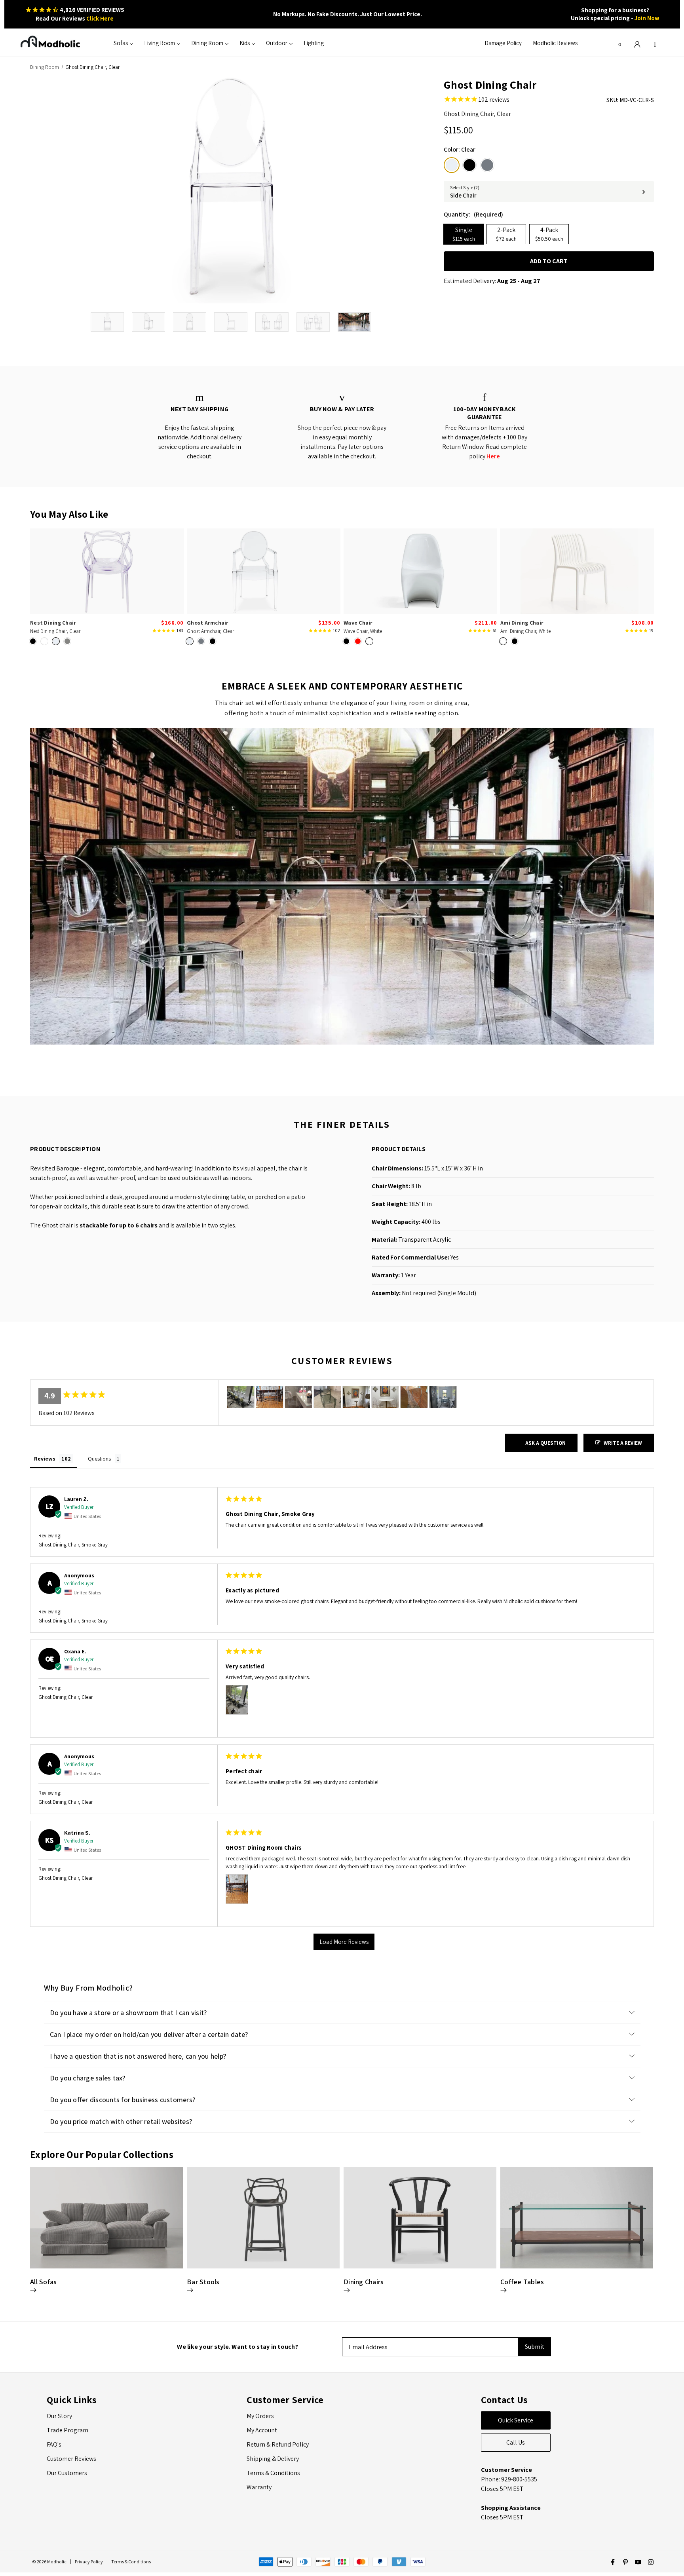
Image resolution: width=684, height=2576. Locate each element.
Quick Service (516, 2420)
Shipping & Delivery (273, 2459)
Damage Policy (503, 43)
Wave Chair (358, 623)
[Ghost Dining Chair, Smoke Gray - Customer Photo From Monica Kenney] (327, 1397)
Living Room (160, 43)
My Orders (260, 2416)
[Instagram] (651, 2562)
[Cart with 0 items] (655, 43)
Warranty (259, 2487)
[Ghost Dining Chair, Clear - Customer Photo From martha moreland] (356, 1397)
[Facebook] (613, 2562)
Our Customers (67, 2473)
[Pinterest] (625, 2562)
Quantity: (473, 214)
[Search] (620, 43)
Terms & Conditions (273, 2473)
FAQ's (54, 2444)
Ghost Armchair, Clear (210, 631)
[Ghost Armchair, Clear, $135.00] (264, 571)
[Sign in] (637, 43)
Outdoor (277, 43)
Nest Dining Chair (53, 623)
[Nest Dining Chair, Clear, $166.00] (107, 571)
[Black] (469, 165)
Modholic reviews (555, 43)
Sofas (121, 43)
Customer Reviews (71, 2459)
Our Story (59, 2416)
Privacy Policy (89, 2562)
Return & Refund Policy (278, 2444)
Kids (245, 43)
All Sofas (43, 2282)
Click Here (100, 18)
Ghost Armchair (208, 623)
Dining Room (207, 43)
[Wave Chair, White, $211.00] (420, 571)
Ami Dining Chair (522, 623)
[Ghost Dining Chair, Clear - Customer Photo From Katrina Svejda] (270, 1397)
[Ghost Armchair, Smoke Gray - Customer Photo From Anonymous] (443, 1397)
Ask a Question (545, 1443)
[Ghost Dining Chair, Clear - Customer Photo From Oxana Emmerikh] (241, 1397)
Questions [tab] (99, 1459)
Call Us (516, 2442)
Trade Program (67, 2430)
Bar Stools (203, 2282)
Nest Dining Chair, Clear (55, 631)
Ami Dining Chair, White (525, 631)
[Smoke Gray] (487, 165)
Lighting (314, 43)
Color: (460, 149)
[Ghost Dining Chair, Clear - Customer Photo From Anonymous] (298, 1397)
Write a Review (623, 1443)
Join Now (647, 18)
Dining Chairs (364, 2282)
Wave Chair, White (363, 631)
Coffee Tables (522, 2282)
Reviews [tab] (45, 1459)
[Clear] (452, 165)
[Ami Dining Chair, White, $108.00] (577, 571)
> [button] (344, 1942)
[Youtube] (638, 2562)
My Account (262, 2430)
